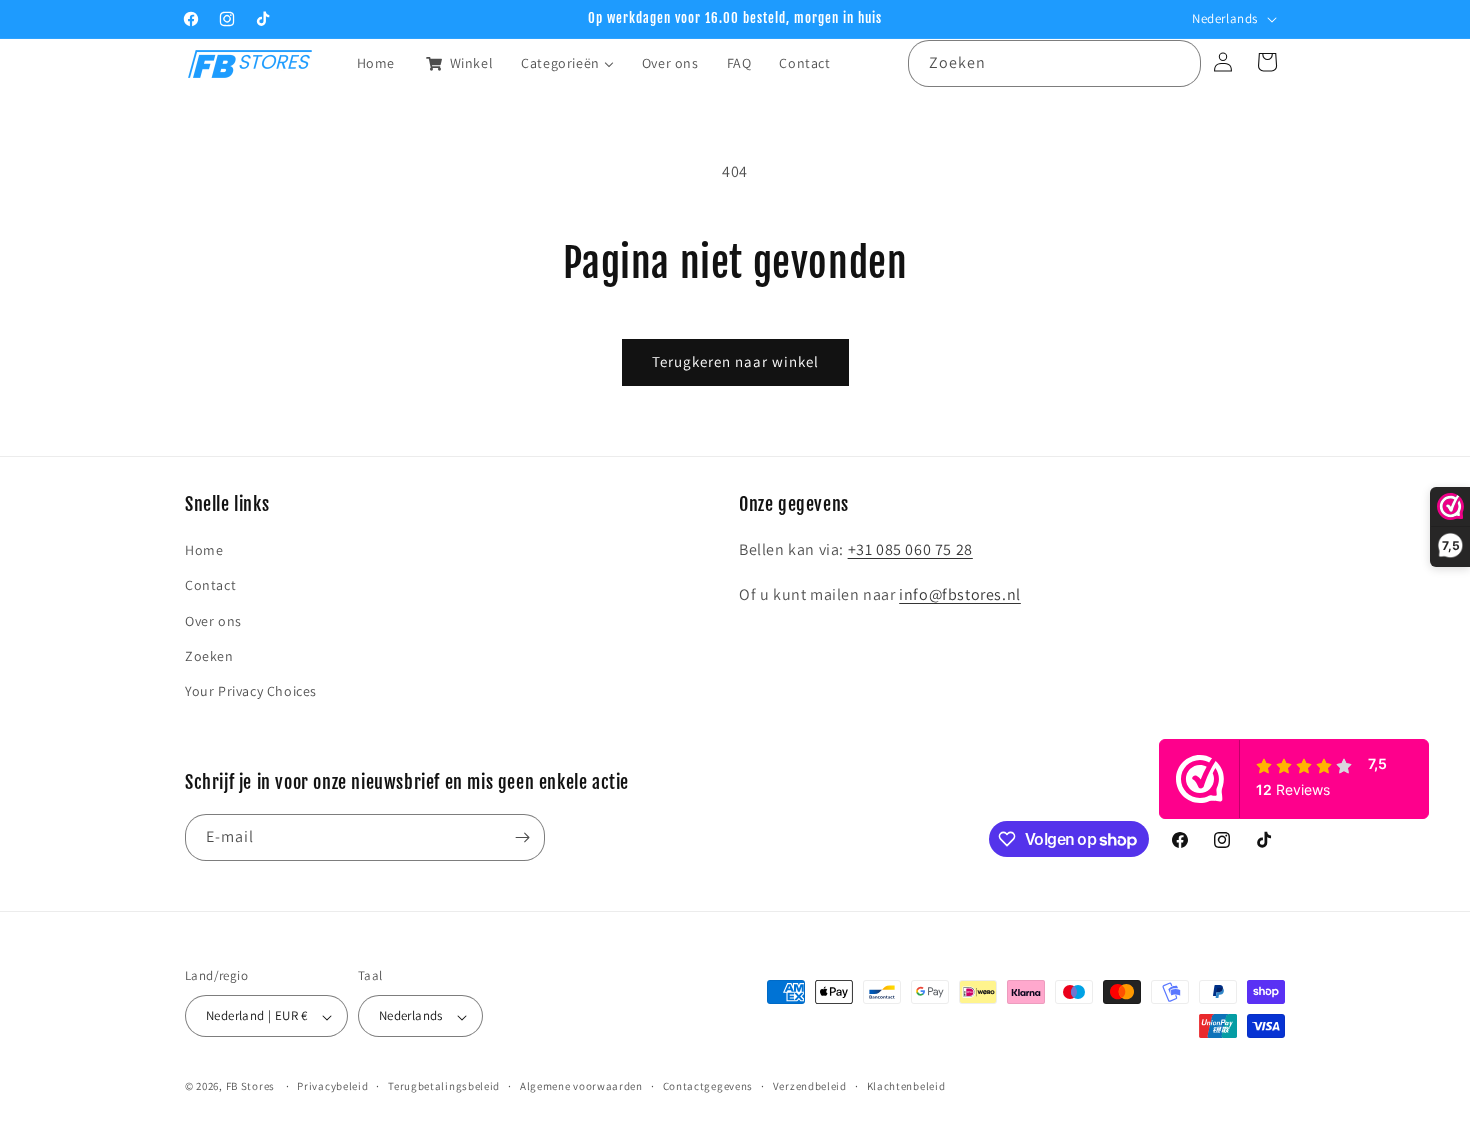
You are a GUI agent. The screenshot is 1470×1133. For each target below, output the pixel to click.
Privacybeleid (332, 1086)
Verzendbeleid (810, 1086)
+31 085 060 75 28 (910, 549)
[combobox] (1054, 63)
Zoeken (209, 656)
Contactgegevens (708, 1086)
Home (204, 550)
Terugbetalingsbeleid (444, 1086)
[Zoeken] (1178, 63)
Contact (210, 585)
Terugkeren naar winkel (735, 361)
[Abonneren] (522, 837)
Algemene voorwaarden (581, 1086)
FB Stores (250, 1087)
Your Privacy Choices (251, 691)
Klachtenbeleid (906, 1086)
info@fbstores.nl (960, 594)
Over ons (213, 621)
